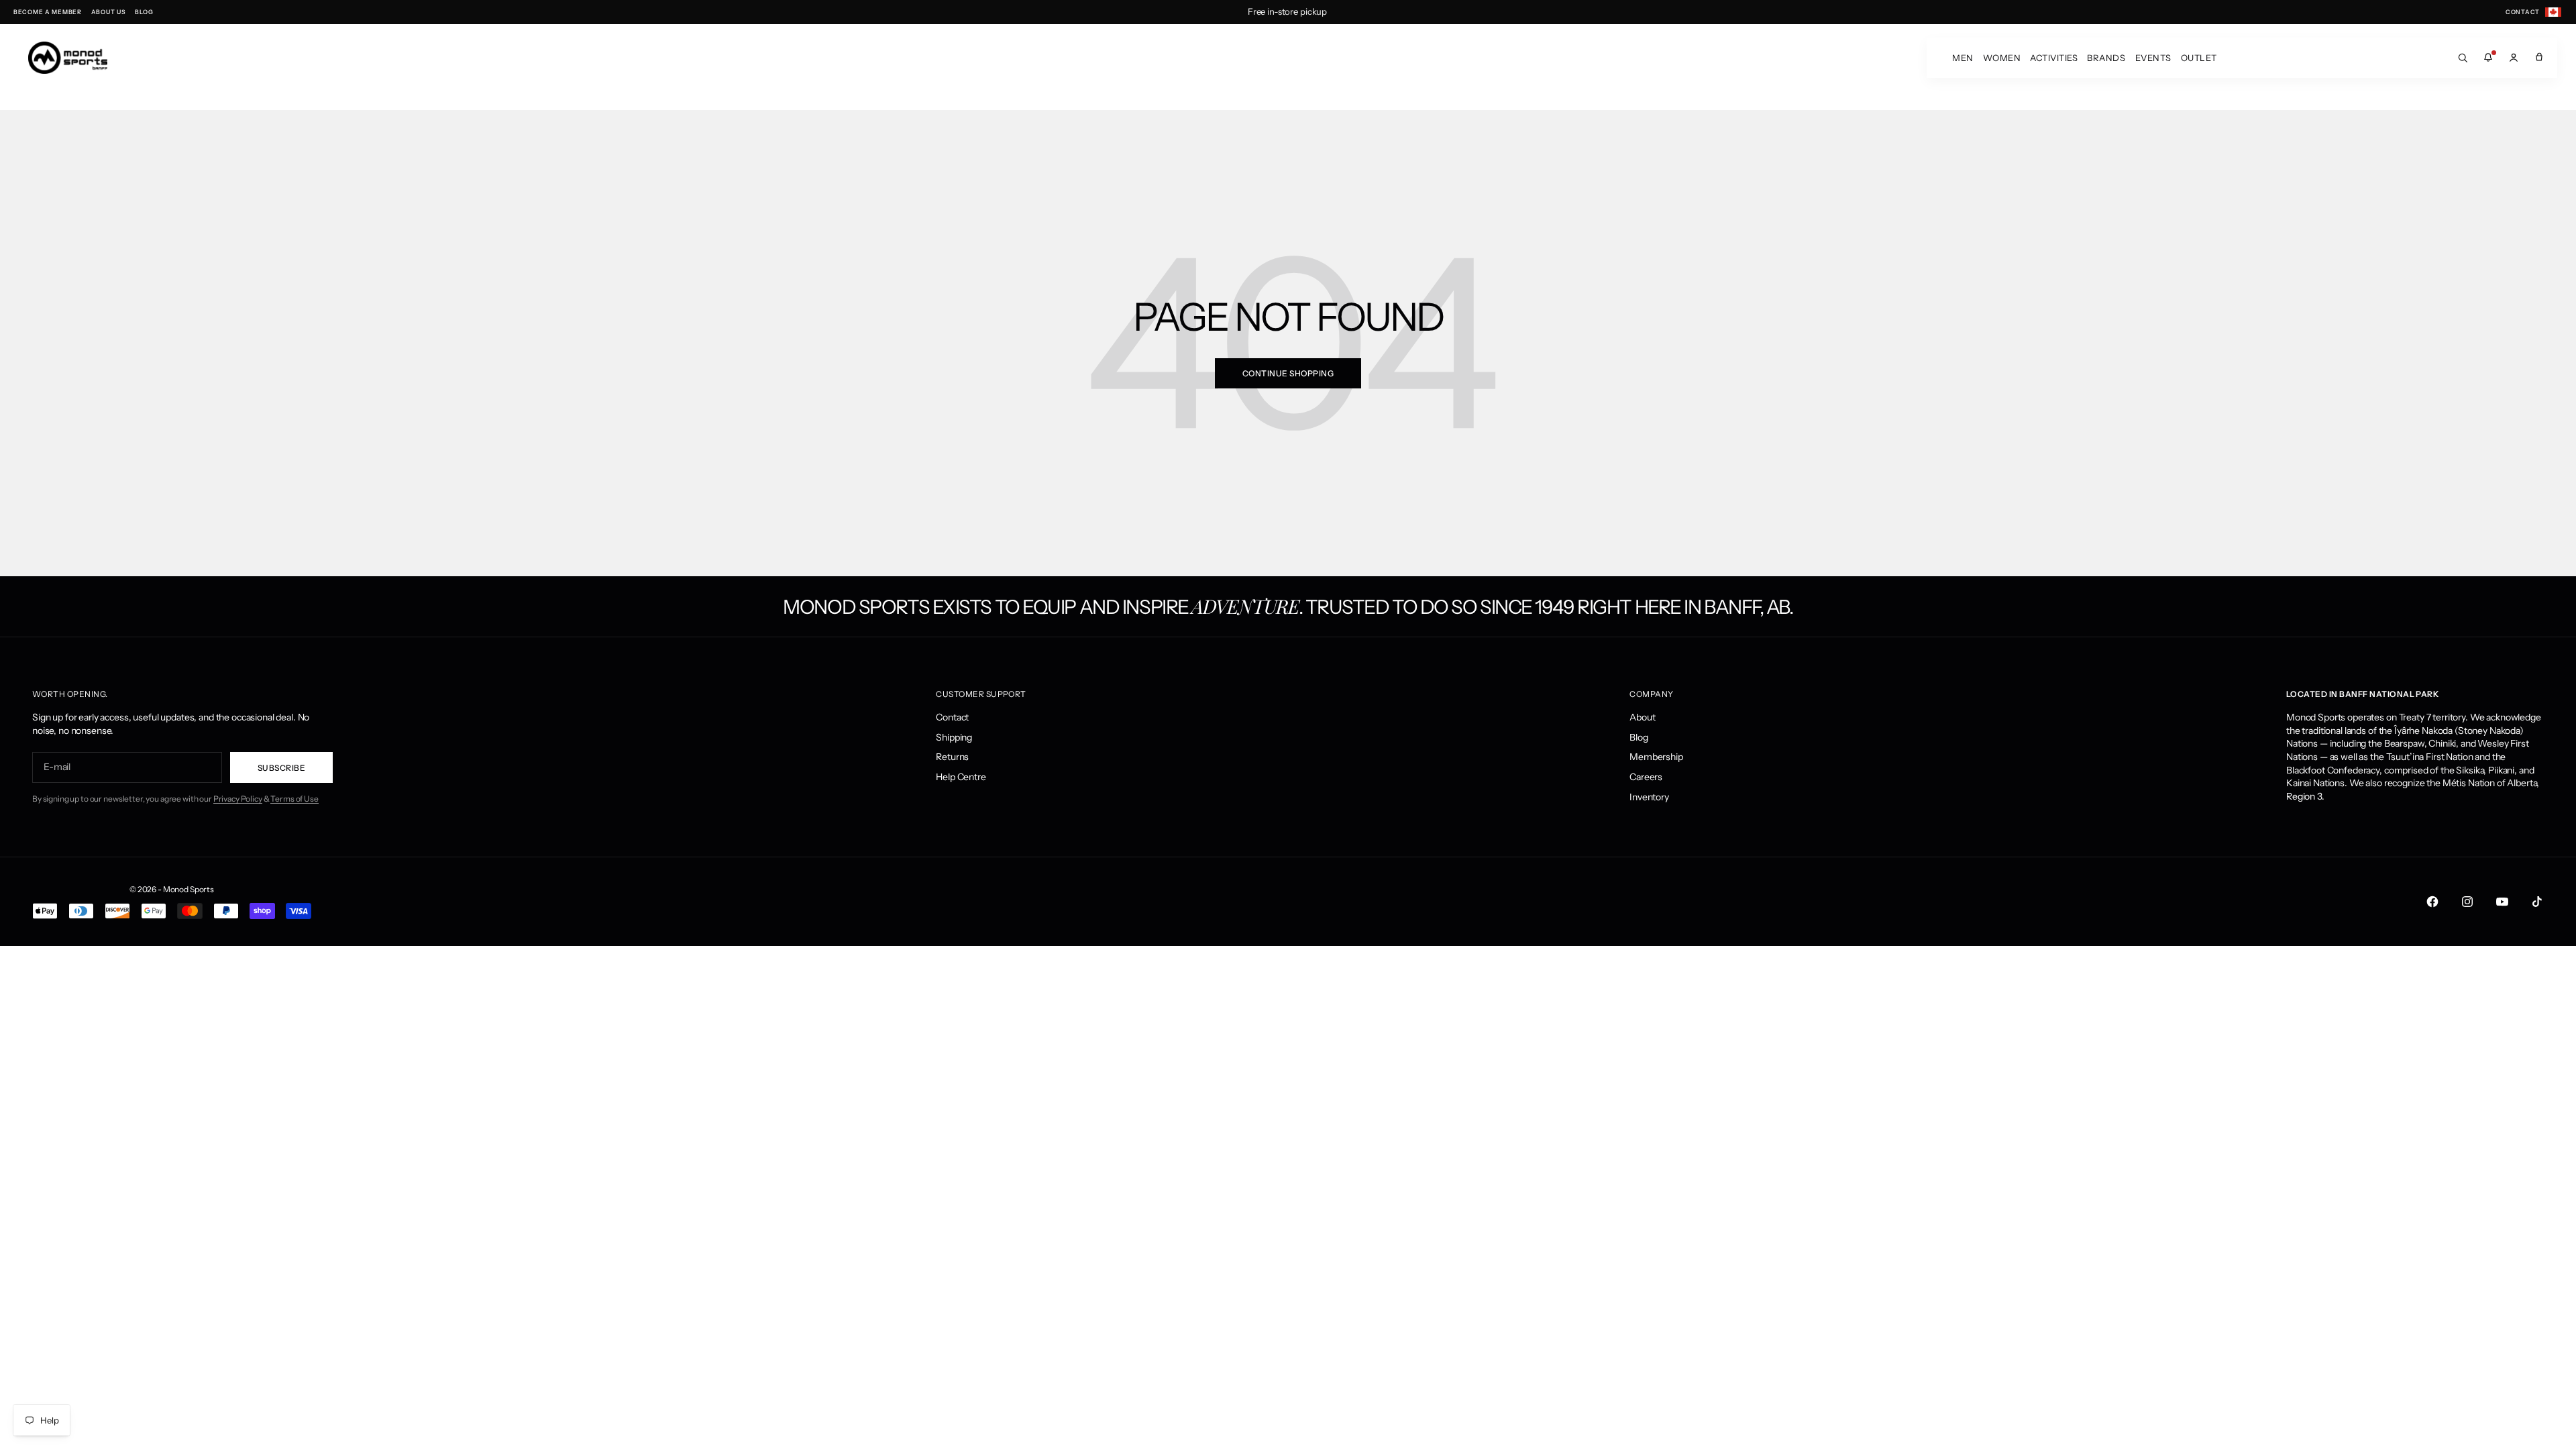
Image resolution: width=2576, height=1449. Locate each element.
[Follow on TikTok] (2537, 902)
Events (2153, 58)
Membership (1656, 757)
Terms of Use (294, 799)
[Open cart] (2539, 58)
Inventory (1649, 797)
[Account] (2514, 58)
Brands (2106, 58)
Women (2002, 58)
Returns (952, 757)
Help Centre (961, 777)
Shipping (954, 737)
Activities (2054, 58)
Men (1963, 58)
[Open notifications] (2488, 58)
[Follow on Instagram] (2467, 902)
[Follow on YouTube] (2502, 902)
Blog (1639, 737)
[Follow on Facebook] (2432, 902)
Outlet (2199, 58)
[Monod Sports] (68, 58)
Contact (952, 717)
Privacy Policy (238, 799)
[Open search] (2463, 58)
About (1642, 717)
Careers (1646, 777)
